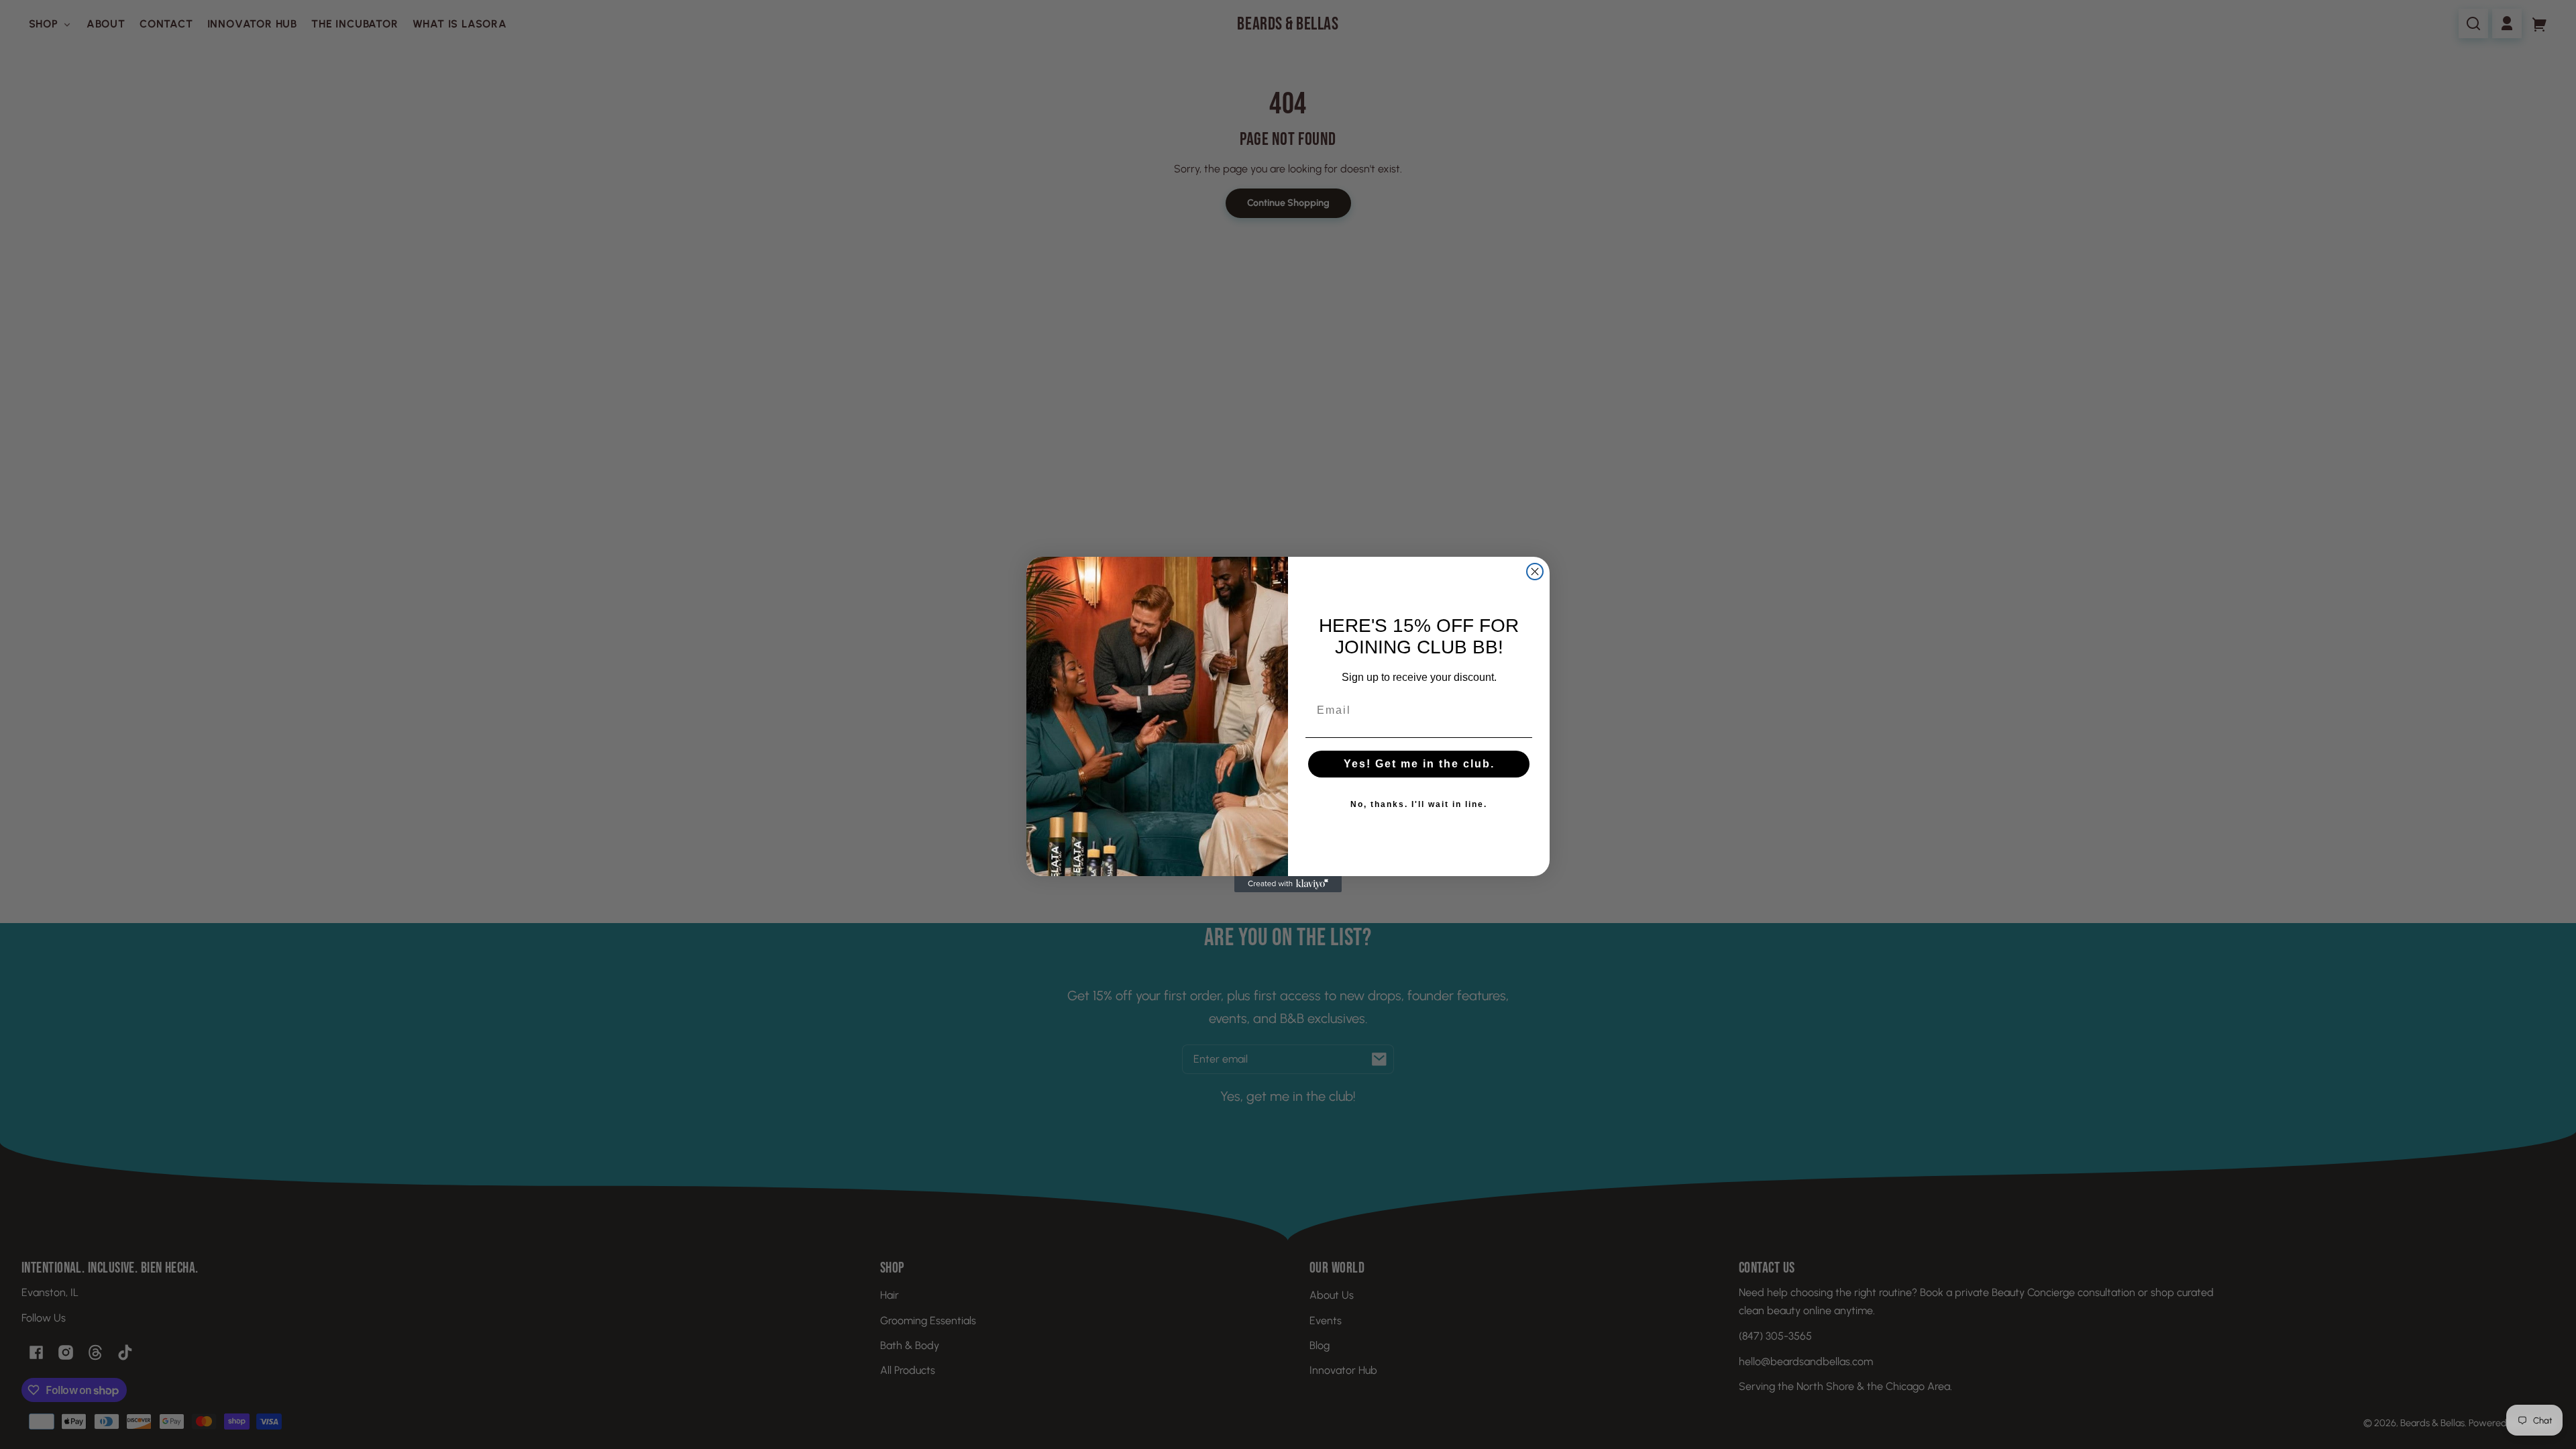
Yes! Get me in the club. (1419, 764)
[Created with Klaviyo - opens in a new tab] (1288, 884)
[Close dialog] (1535, 572)
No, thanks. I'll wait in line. (1419, 804)
